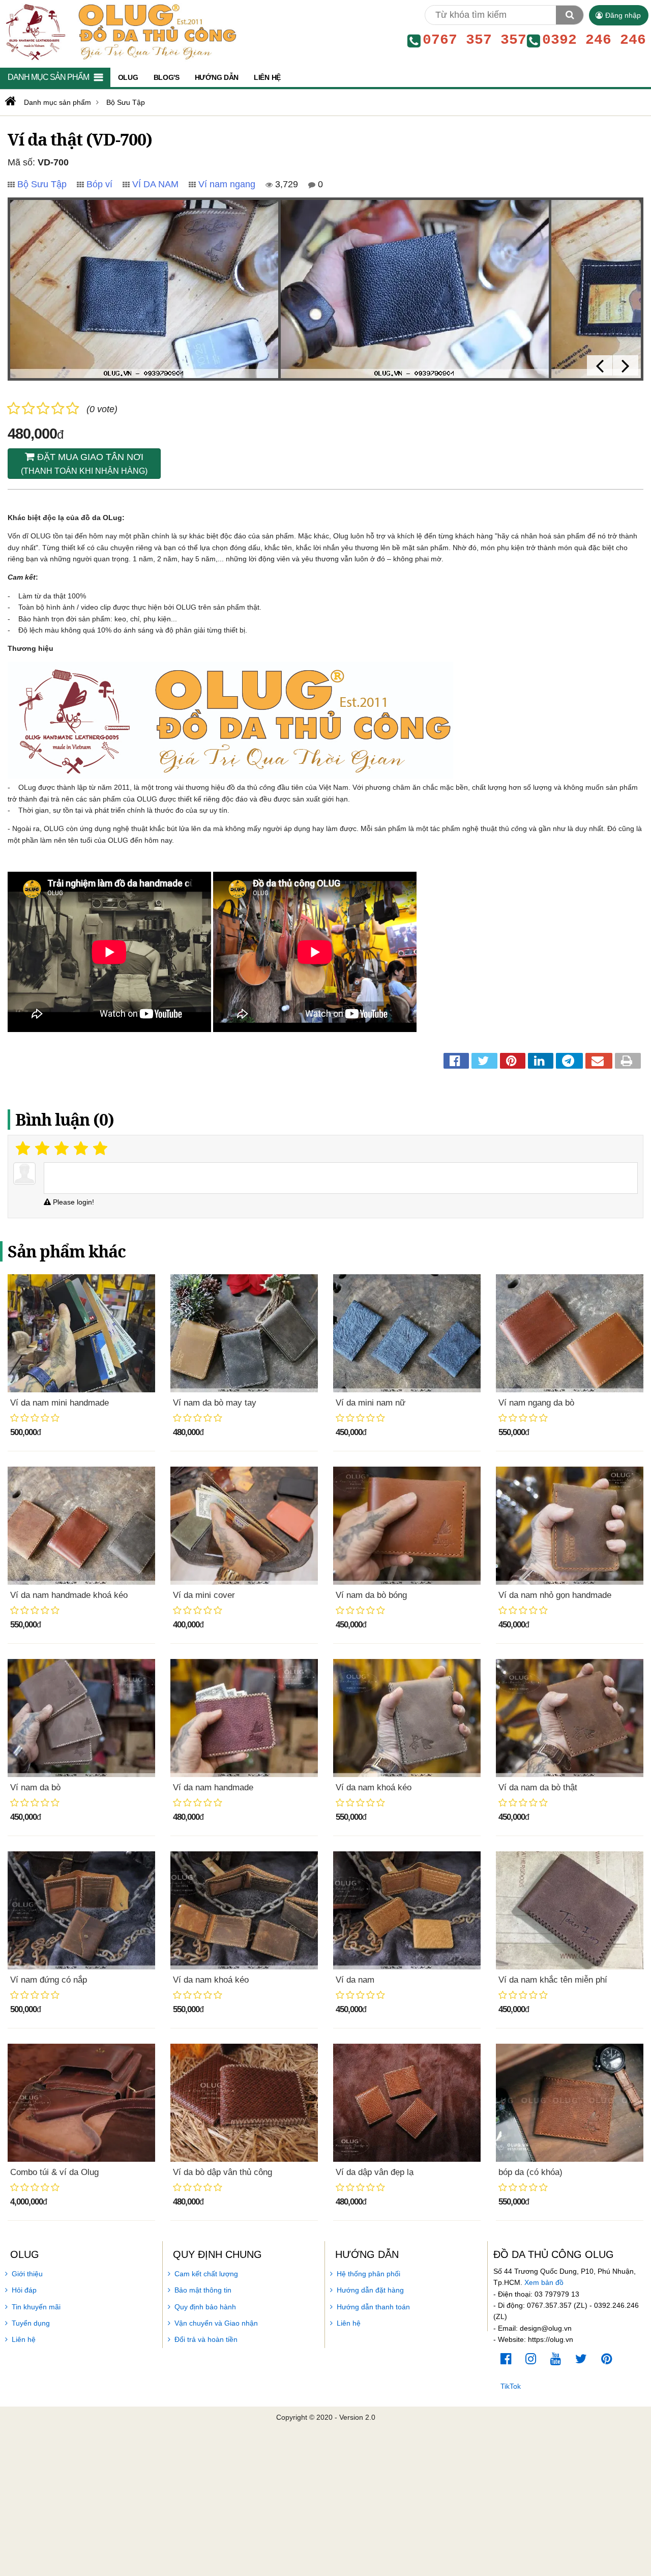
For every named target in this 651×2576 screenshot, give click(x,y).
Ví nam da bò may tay (215, 1403)
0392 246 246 (594, 40)
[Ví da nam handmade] (244, 1718)
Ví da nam (355, 1980)
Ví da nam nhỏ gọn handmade (555, 1595)
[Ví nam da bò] (81, 1718)
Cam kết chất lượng (206, 2274)
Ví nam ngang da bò (536, 1403)
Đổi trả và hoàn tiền (206, 2339)
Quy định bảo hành (205, 2307)
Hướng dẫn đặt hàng (370, 2290)
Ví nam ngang (227, 184)
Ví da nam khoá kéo (374, 1787)
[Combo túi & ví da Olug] (81, 2103)
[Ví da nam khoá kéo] (407, 1718)
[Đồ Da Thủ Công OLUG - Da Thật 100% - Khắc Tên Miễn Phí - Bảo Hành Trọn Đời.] (119, 31)
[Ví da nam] (407, 1910)
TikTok (511, 2386)
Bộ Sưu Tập (42, 184)
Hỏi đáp (24, 2290)
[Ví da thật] (144, 289)
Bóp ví (99, 184)
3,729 (285, 184)
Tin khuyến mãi (36, 2307)
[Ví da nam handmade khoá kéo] (81, 1526)
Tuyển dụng (31, 2323)
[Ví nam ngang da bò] (570, 1333)
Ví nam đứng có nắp (49, 1980)
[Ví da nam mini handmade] (81, 1333)
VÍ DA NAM (155, 184)
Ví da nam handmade (213, 1787)
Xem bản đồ (544, 2282)
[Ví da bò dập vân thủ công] (244, 2103)
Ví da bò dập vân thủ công (223, 2172)
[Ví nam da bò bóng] (407, 1526)
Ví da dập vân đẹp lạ (375, 2172)
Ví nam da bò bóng (371, 1595)
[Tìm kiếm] (570, 15)
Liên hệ (24, 2339)
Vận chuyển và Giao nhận (216, 2323)
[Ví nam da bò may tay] (244, 1333)
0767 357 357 (475, 40)
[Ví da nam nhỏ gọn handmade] (570, 1526)
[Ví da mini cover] (244, 1526)
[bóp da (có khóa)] (570, 2103)
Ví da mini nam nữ (371, 1403)
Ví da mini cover (204, 1595)
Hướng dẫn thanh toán (373, 2307)
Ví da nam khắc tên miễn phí (553, 1980)
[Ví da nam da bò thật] (570, 1718)
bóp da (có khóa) (530, 2172)
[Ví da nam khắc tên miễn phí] (570, 1910)
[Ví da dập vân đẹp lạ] (407, 2103)
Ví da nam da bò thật (538, 1787)
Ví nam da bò (35, 1787)
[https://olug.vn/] (9, 101)
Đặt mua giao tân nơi (84, 464)
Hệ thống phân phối (368, 2274)
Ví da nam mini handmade (60, 1403)
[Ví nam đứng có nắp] (81, 1910)
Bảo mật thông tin (203, 2290)
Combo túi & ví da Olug (54, 2172)
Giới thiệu (27, 2274)
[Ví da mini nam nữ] (407, 1333)
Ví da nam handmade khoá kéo (69, 1595)
